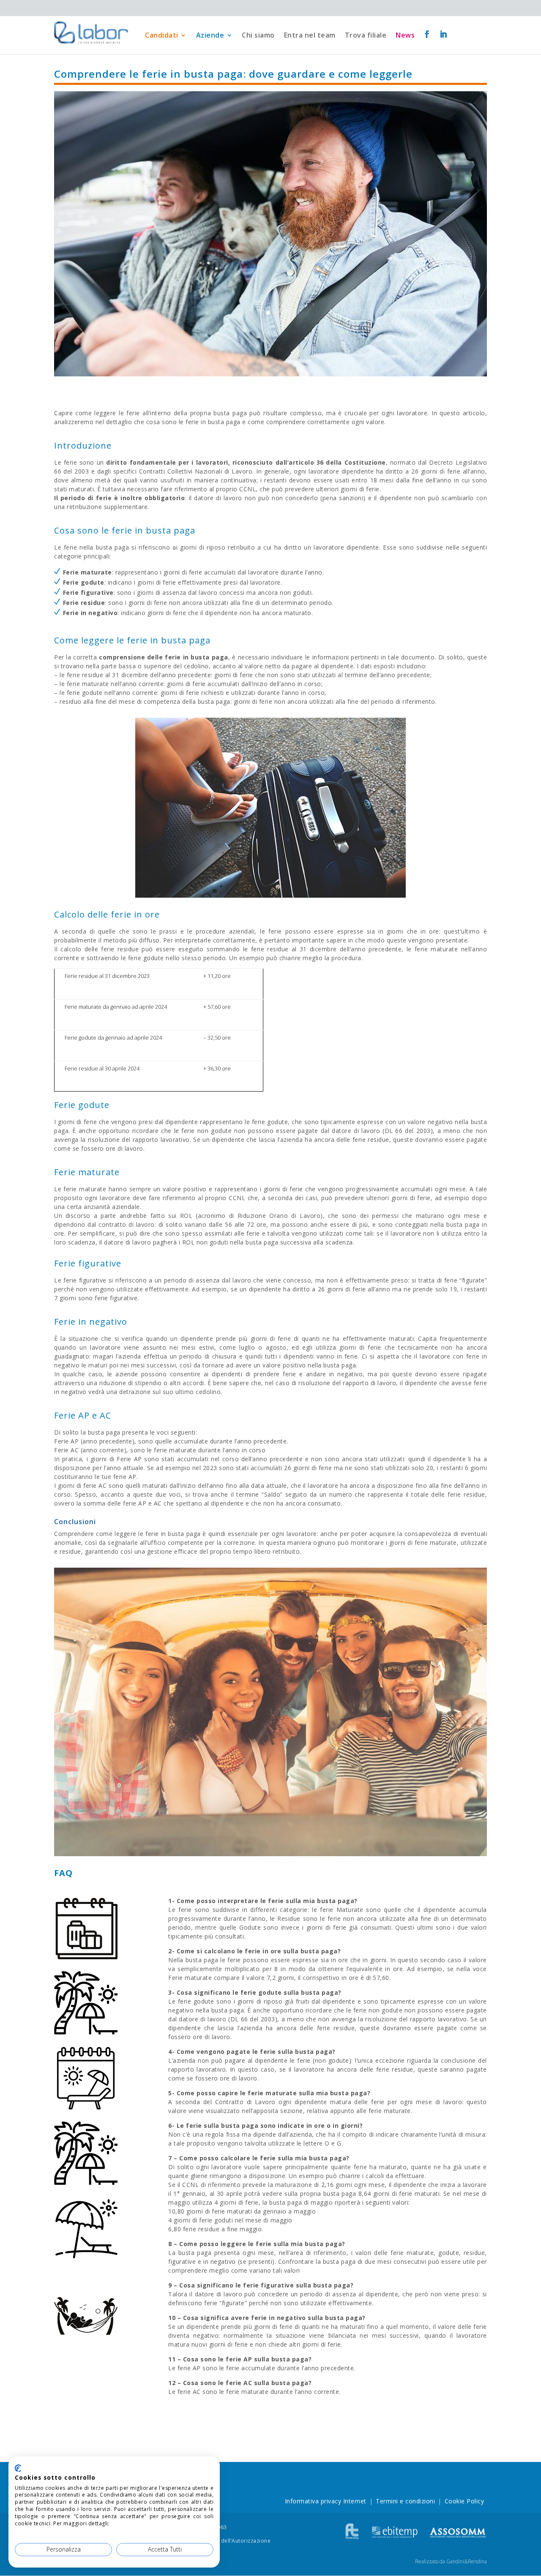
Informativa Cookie (136, 2523)
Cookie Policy (464, 2501)
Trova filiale (366, 35)
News (405, 35)
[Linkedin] (444, 35)
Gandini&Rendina (467, 2561)
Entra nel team (310, 35)
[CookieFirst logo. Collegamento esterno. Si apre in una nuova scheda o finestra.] (18, 2468)
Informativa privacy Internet (326, 2501)
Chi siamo (258, 35)
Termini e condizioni (405, 2501)
